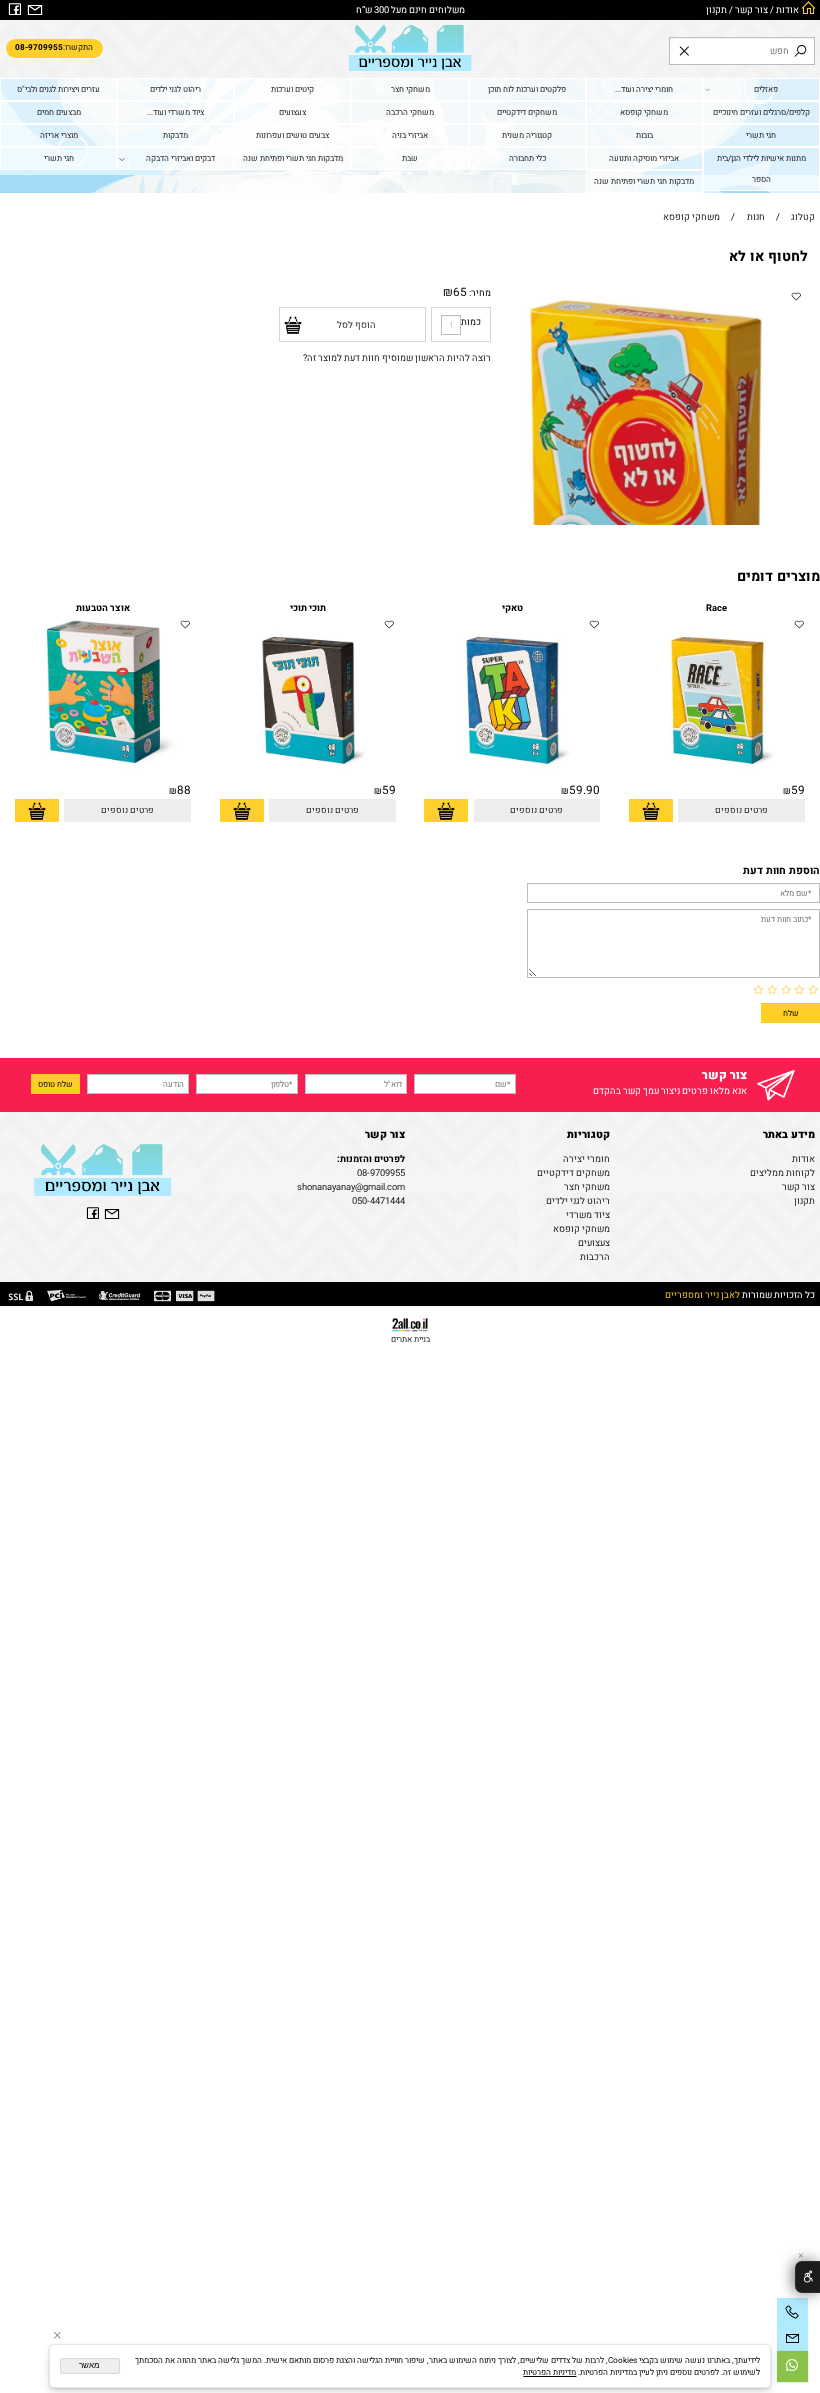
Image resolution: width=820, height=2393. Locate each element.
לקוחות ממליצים (782, 1173)
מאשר (89, 2365)
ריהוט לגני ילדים (175, 89)
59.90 (584, 790)
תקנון (716, 10)
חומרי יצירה (586, 1159)
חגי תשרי (761, 135)
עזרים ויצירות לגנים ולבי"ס (58, 89)
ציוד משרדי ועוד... (175, 112)
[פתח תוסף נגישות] (807, 2277)
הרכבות (595, 1257)
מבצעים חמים (59, 112)
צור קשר (751, 10)
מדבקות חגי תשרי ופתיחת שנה (293, 158)
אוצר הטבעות (103, 608)
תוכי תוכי (308, 608)
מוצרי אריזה (59, 135)
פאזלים (766, 89)
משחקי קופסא (644, 112)
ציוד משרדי (588, 1215)
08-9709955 (381, 1173)
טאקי (512, 608)
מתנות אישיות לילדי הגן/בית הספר (761, 168)
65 (460, 292)
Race (716, 608)
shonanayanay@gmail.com (351, 1187)
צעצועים (292, 112)
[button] (651, 810)
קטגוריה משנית (527, 135)
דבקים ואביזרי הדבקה (180, 158)
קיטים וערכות (292, 89)
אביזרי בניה (410, 135)
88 (184, 790)
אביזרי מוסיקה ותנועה (644, 158)
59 (798, 790)
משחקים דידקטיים (527, 112)
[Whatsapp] (792, 2366)
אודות (787, 10)
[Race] (717, 779)
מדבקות (175, 135)
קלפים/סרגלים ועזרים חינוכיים (761, 112)
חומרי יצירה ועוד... (644, 89)
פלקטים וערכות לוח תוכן (527, 89)
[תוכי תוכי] (308, 779)
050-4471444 (378, 1201)
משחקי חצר (410, 89)
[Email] (792, 2339)
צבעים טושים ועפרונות (292, 135)
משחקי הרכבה (410, 112)
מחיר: (479, 293)
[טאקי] (512, 779)
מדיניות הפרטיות (549, 2372)
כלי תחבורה (527, 158)
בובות (644, 135)
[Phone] (792, 2313)
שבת (410, 158)
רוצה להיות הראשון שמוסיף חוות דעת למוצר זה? (397, 358)
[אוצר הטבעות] (103, 779)
